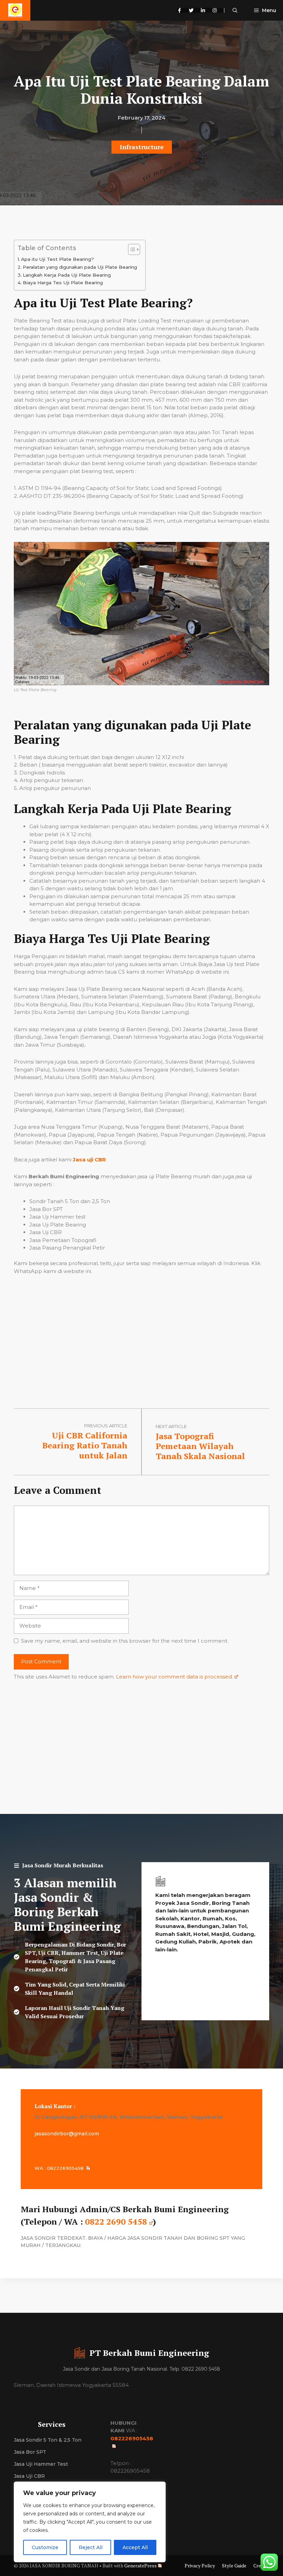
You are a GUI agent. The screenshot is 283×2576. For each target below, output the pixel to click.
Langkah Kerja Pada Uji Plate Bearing (67, 275)
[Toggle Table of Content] (131, 249)
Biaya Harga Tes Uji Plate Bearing (64, 283)
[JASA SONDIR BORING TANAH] (15, 10)
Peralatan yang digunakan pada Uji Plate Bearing (81, 267)
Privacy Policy (200, 2565)
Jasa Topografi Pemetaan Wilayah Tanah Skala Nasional (200, 1446)
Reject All (91, 2547)
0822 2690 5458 (116, 2221)
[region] (90, 2522)
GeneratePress (140, 2565)
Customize (45, 2547)
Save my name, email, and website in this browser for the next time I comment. (125, 1641)
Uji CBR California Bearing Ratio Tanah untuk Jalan (85, 1445)
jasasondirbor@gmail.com (67, 2134)
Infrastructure (142, 147)
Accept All (135, 2547)
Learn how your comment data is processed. (174, 1677)
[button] (235, 10)
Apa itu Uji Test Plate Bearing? (57, 259)
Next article (171, 1426)
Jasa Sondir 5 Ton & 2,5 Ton (48, 2440)
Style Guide (234, 2565)
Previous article (106, 1426)
